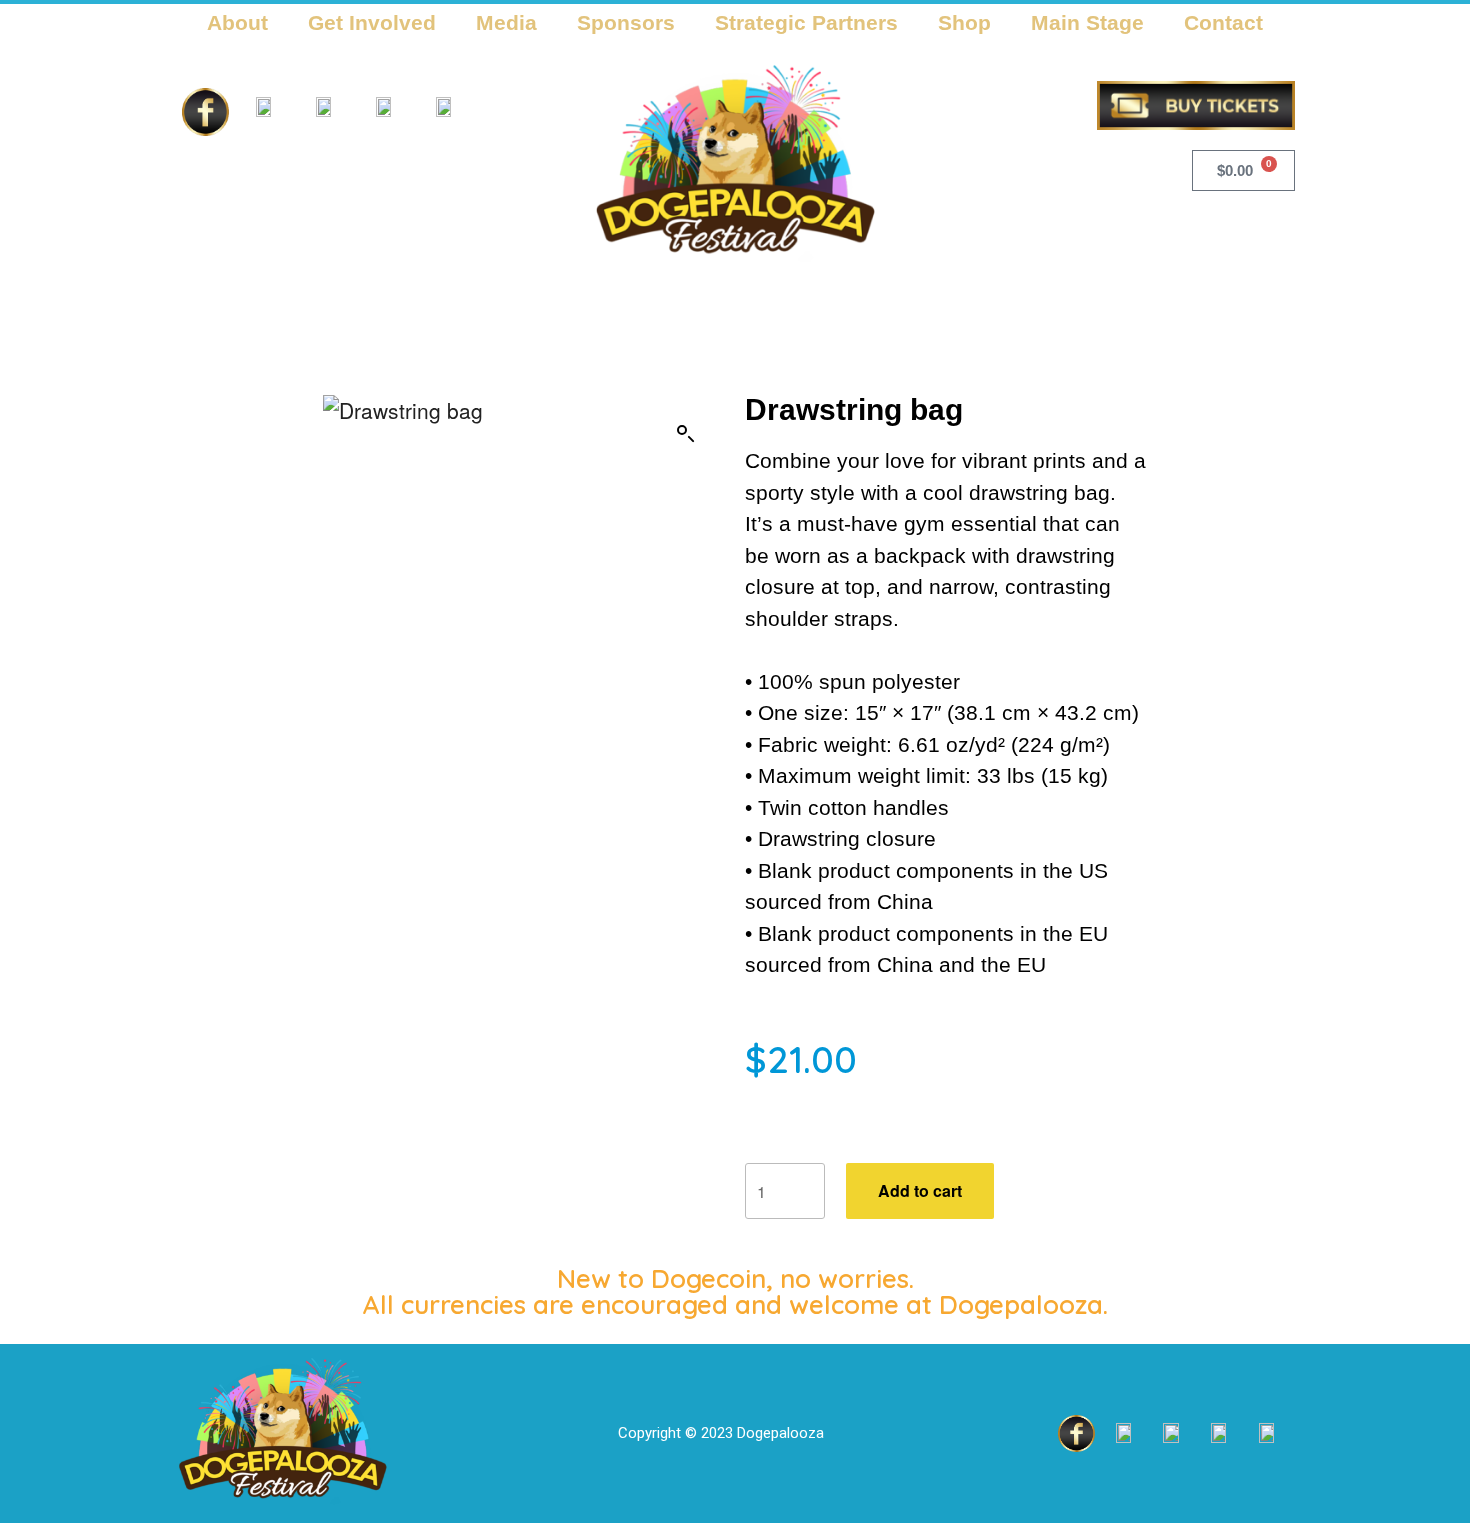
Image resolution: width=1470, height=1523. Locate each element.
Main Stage (1087, 22)
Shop (964, 22)
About (237, 22)
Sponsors (626, 22)
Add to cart (920, 1190)
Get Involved (372, 22)
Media (506, 22)
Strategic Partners (806, 22)
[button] (686, 434)
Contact (1223, 22)
